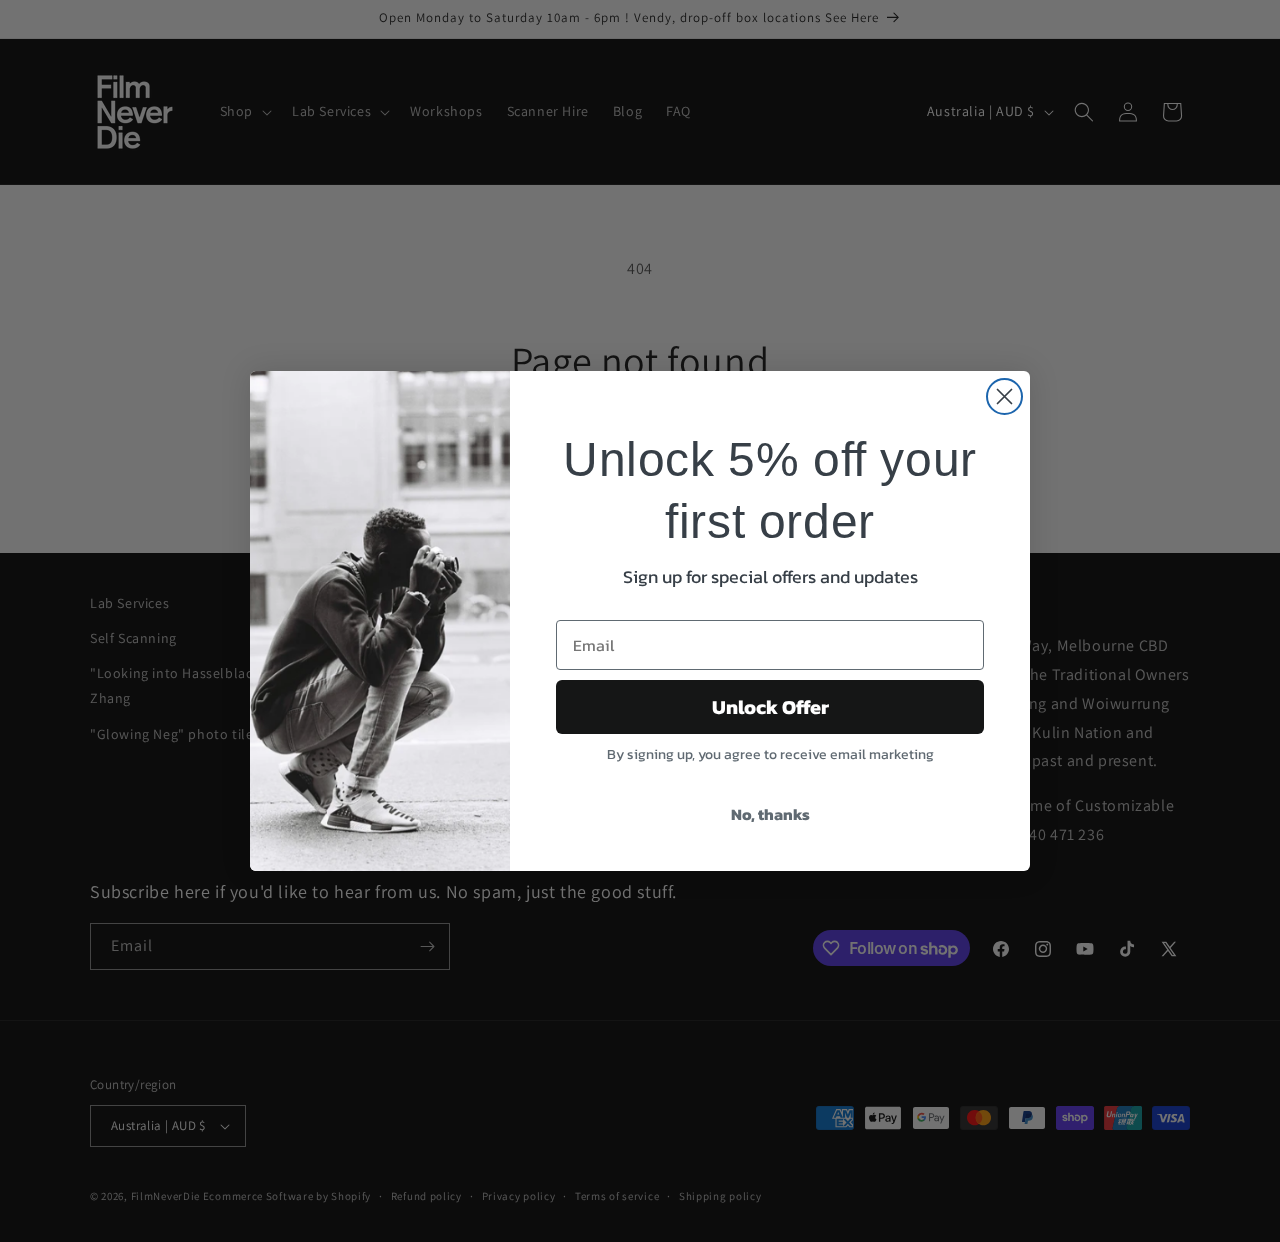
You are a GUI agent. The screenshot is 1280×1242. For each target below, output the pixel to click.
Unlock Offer (770, 707)
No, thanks (770, 814)
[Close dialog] (1004, 396)
